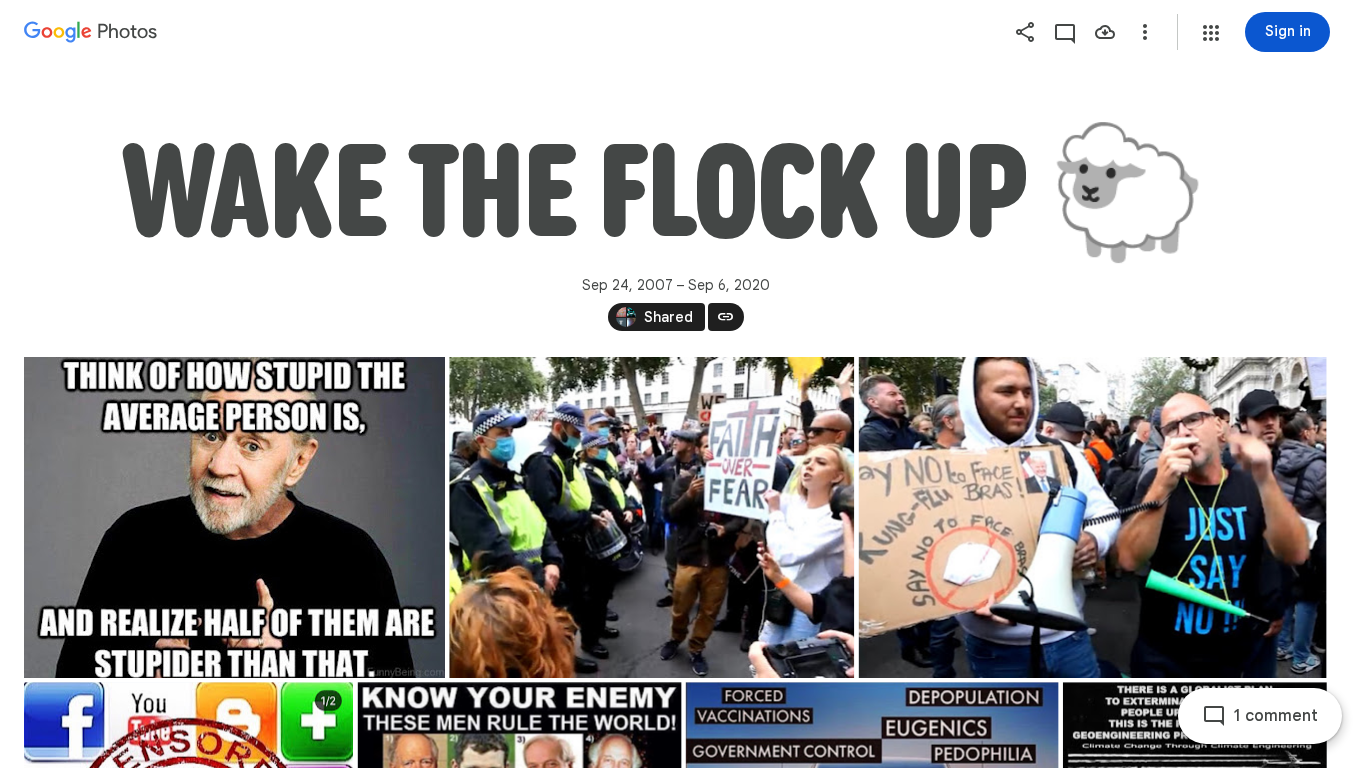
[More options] (1145, 32)
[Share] (1025, 32)
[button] (1211, 33)
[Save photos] (1105, 32)
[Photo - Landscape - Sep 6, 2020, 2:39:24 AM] (1093, 517)
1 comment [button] (1276, 716)
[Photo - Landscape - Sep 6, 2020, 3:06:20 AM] (234, 517)
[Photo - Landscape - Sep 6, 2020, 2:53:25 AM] (651, 517)
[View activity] (1065, 32)
